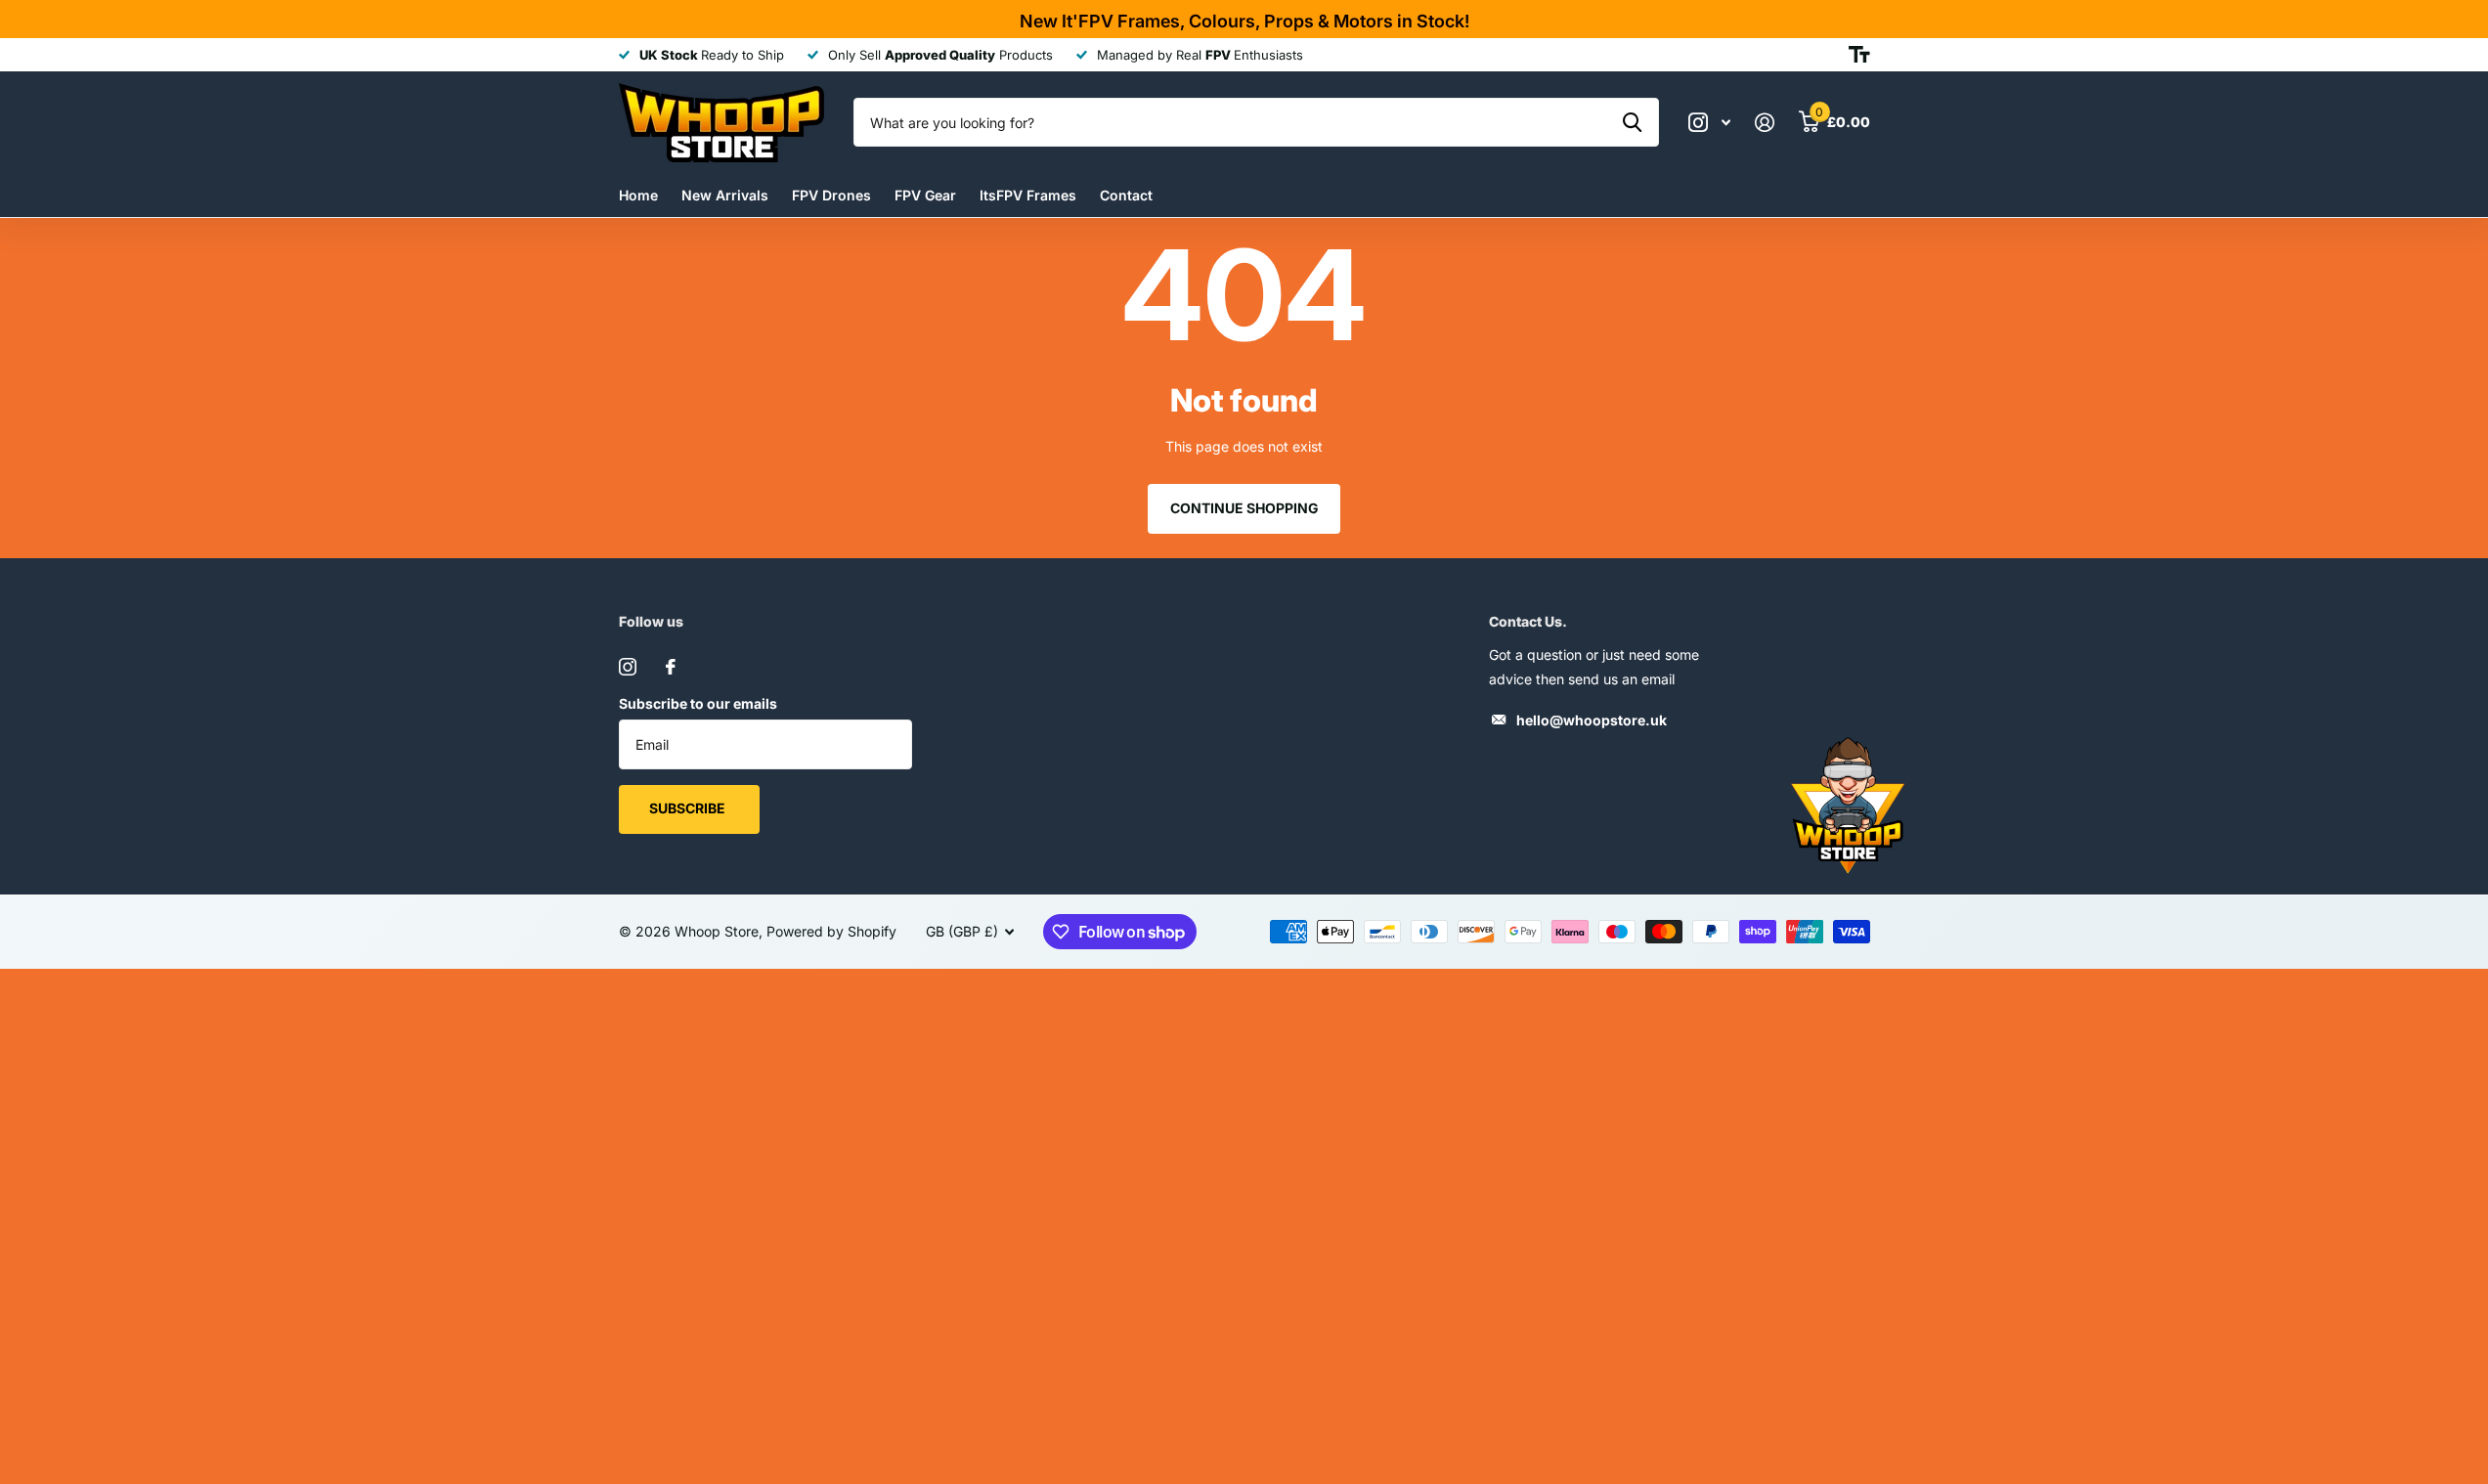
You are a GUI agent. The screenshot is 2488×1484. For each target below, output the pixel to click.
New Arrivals (725, 195)
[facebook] (671, 667)
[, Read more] (1710, 123)
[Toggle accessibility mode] (1859, 55)
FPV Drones (831, 195)
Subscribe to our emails (698, 703)
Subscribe (689, 808)
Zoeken (1632, 122)
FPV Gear (925, 195)
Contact (1126, 195)
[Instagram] (628, 667)
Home (638, 195)
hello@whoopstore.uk (1592, 720)
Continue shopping (1244, 508)
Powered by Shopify (831, 931)
